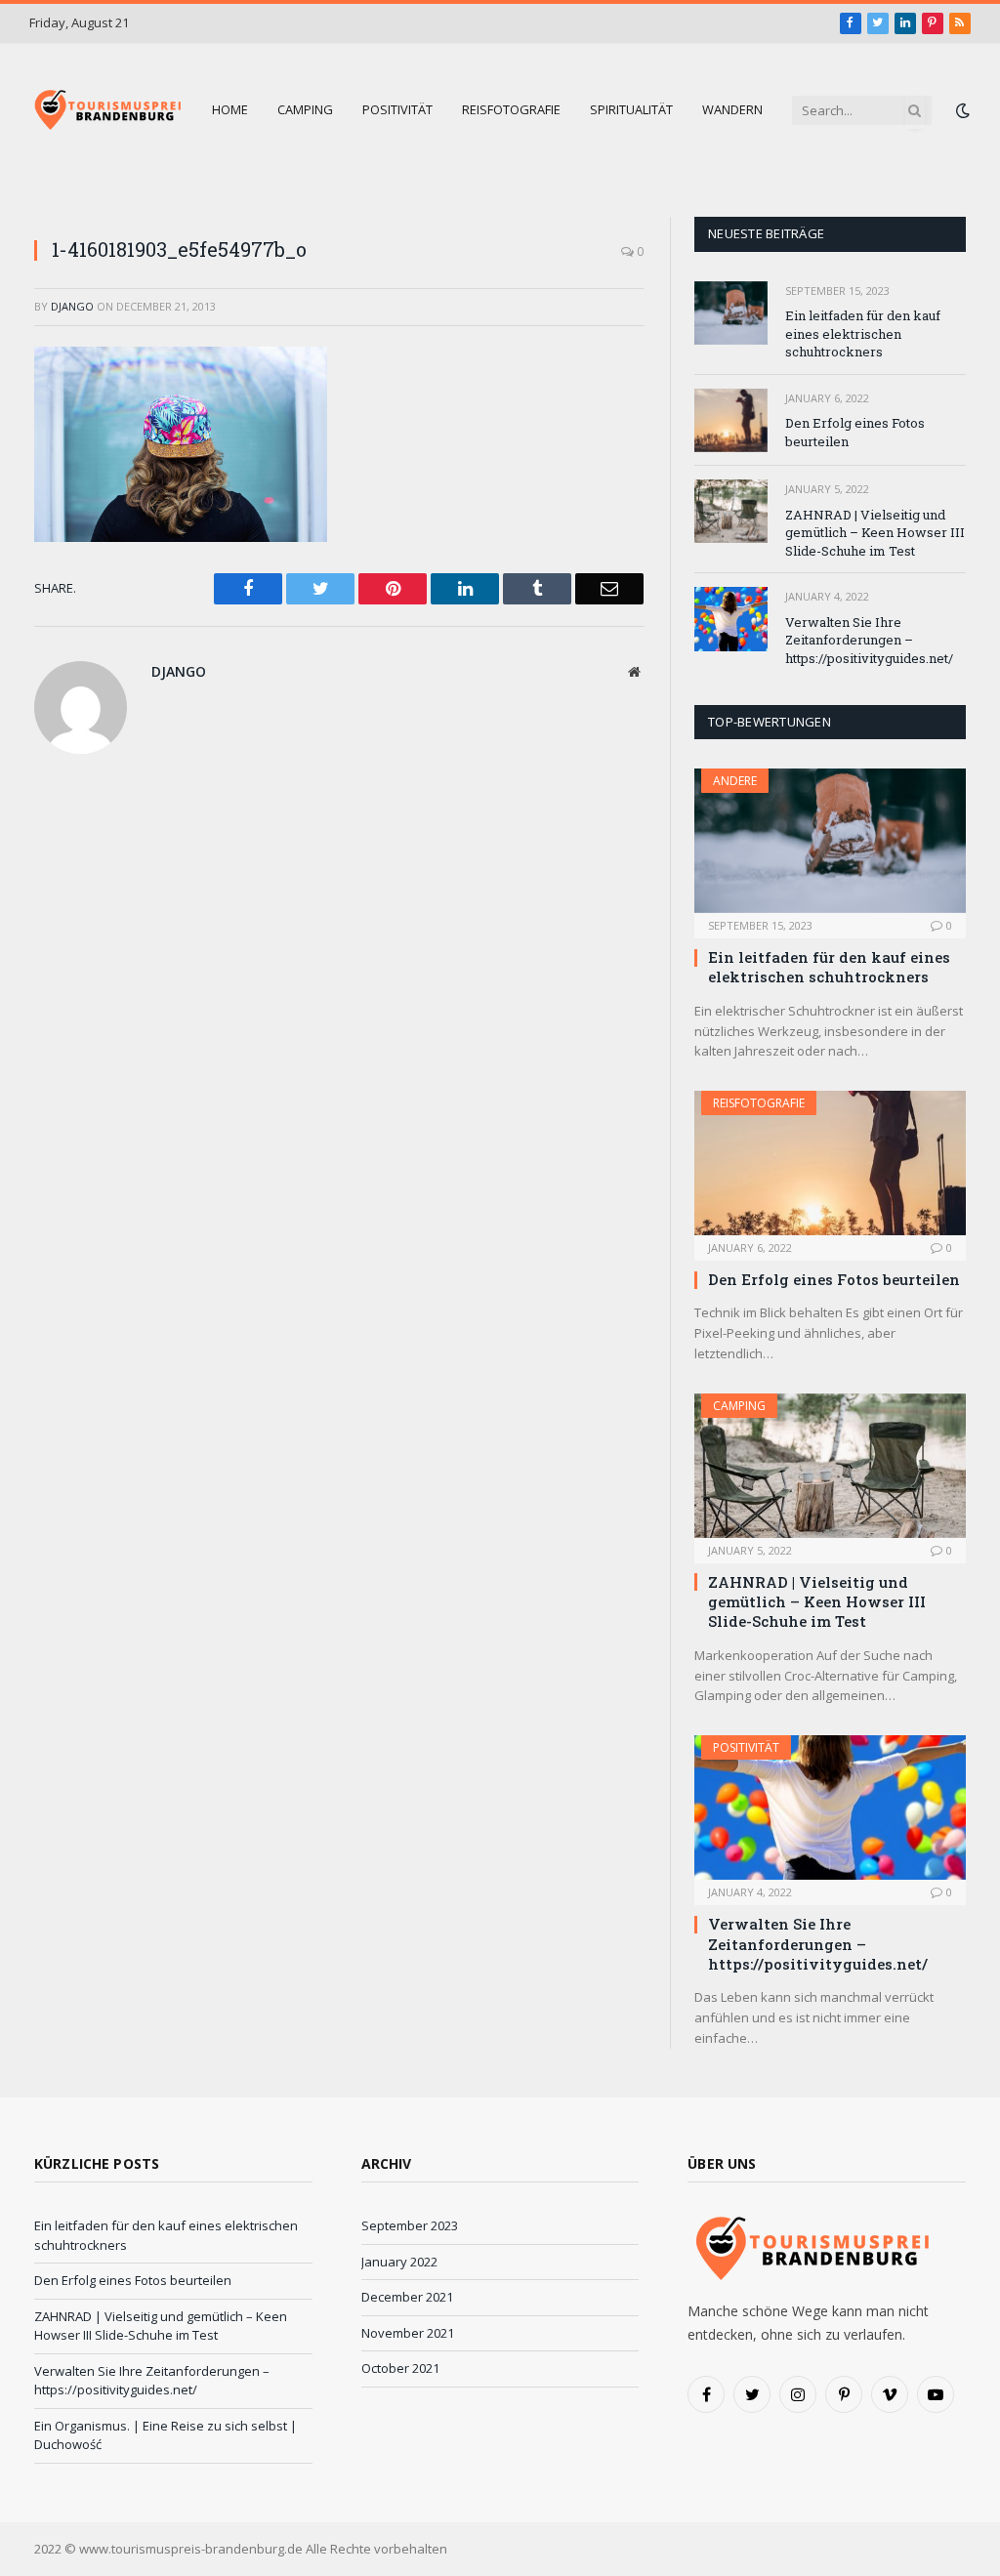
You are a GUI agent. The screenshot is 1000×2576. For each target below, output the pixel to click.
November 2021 (408, 2333)
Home (230, 109)
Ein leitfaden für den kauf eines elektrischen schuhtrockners (863, 333)
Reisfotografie (511, 109)
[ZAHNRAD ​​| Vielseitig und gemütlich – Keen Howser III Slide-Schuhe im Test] (731, 511)
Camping (305, 109)
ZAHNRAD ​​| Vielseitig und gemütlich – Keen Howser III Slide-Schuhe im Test (875, 533)
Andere (735, 781)
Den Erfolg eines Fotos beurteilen (855, 432)
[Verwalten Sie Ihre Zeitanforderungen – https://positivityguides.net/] (731, 619)
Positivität (397, 109)
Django (72, 306)
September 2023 (410, 2225)
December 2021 (407, 2297)
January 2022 (399, 2262)
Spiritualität (631, 109)
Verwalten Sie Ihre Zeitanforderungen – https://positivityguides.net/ (869, 640)
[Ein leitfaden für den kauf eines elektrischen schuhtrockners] (731, 313)
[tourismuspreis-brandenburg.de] (106, 110)
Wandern (732, 109)
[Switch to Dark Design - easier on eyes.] (961, 110)
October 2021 (400, 2368)
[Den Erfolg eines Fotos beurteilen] (731, 420)
